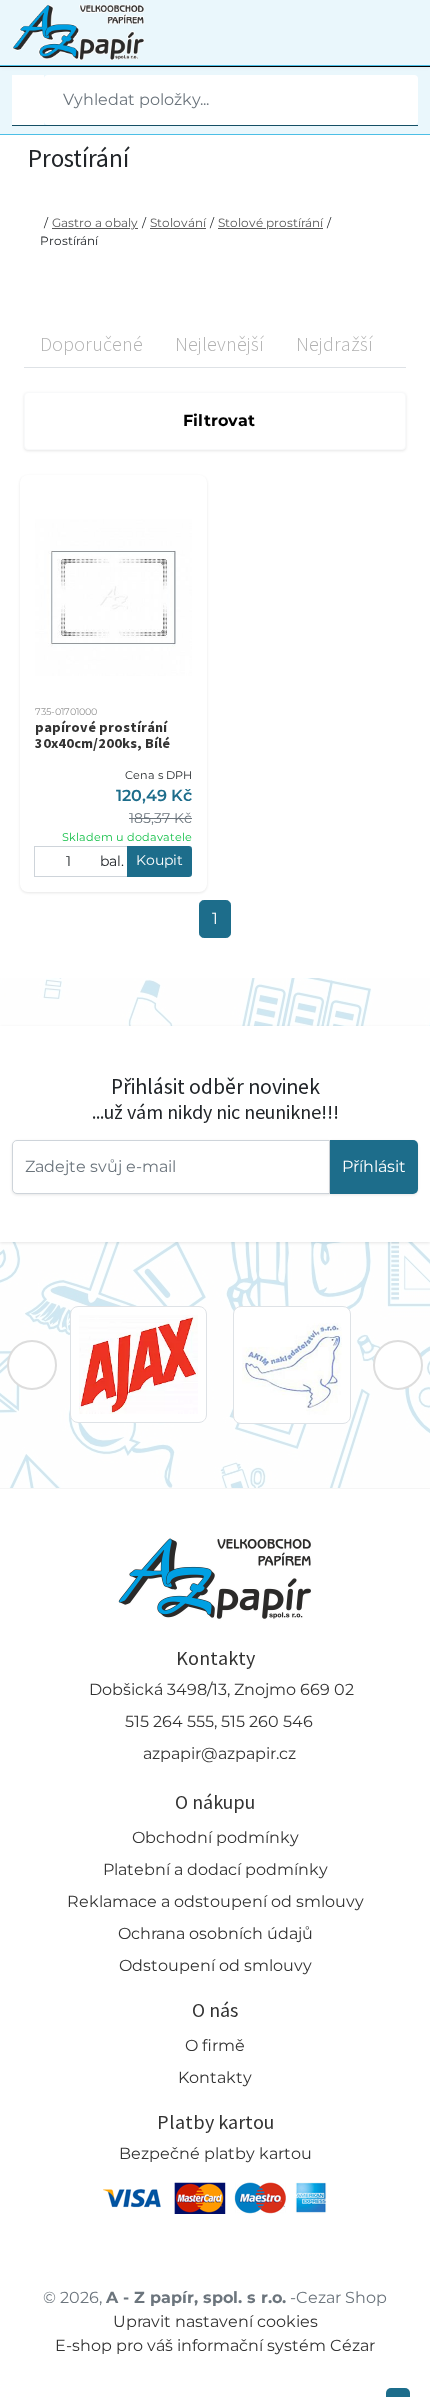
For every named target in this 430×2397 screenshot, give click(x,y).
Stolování (178, 222)
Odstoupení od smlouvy (215, 1965)
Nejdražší (334, 343)
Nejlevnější (219, 343)
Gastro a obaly (95, 222)
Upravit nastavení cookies (215, 2321)
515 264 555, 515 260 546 (219, 1721)
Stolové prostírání (270, 222)
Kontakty (215, 2077)
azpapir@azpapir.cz (219, 1753)
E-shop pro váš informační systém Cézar (215, 2345)
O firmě (215, 2045)
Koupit (159, 860)
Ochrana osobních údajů (215, 1933)
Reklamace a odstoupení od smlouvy (215, 1901)
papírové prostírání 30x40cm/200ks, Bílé (102, 735)
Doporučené (91, 343)
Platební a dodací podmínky (215, 1869)
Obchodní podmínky (215, 1837)
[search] (28, 100)
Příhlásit (374, 1166)
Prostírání (69, 240)
